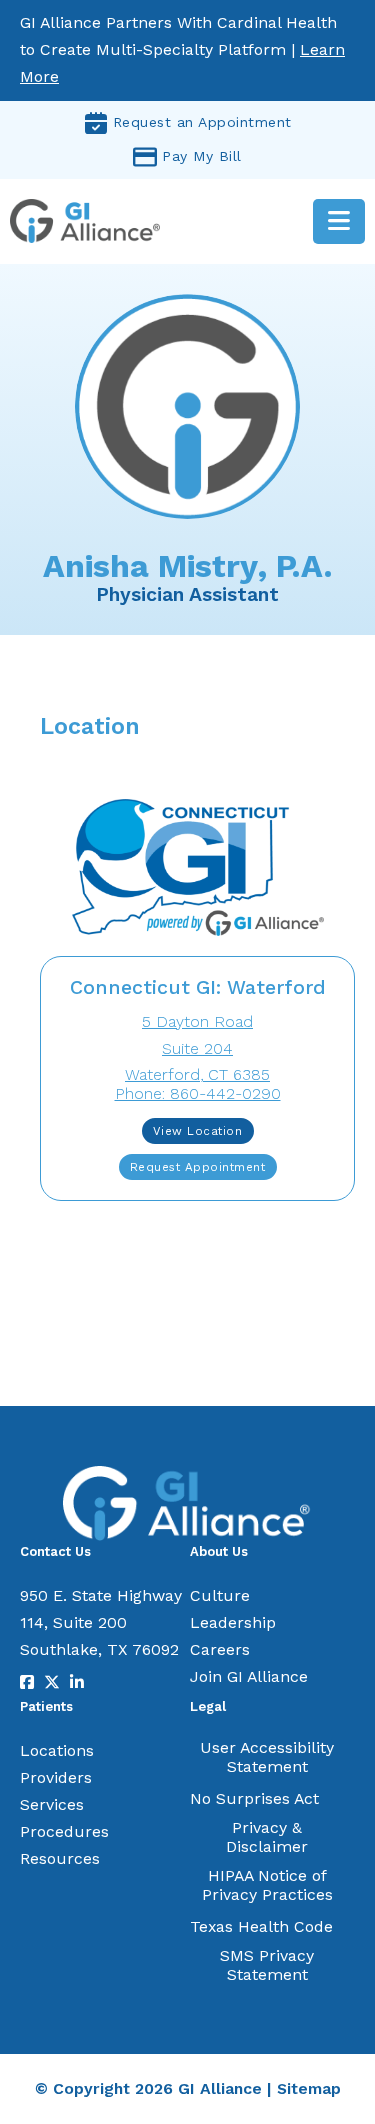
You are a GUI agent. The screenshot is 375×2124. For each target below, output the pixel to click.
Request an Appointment (202, 122)
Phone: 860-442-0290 (198, 1093)
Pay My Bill (202, 156)
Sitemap (309, 2088)
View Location (198, 1131)
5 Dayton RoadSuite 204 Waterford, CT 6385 (197, 1048)
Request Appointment (198, 1167)
